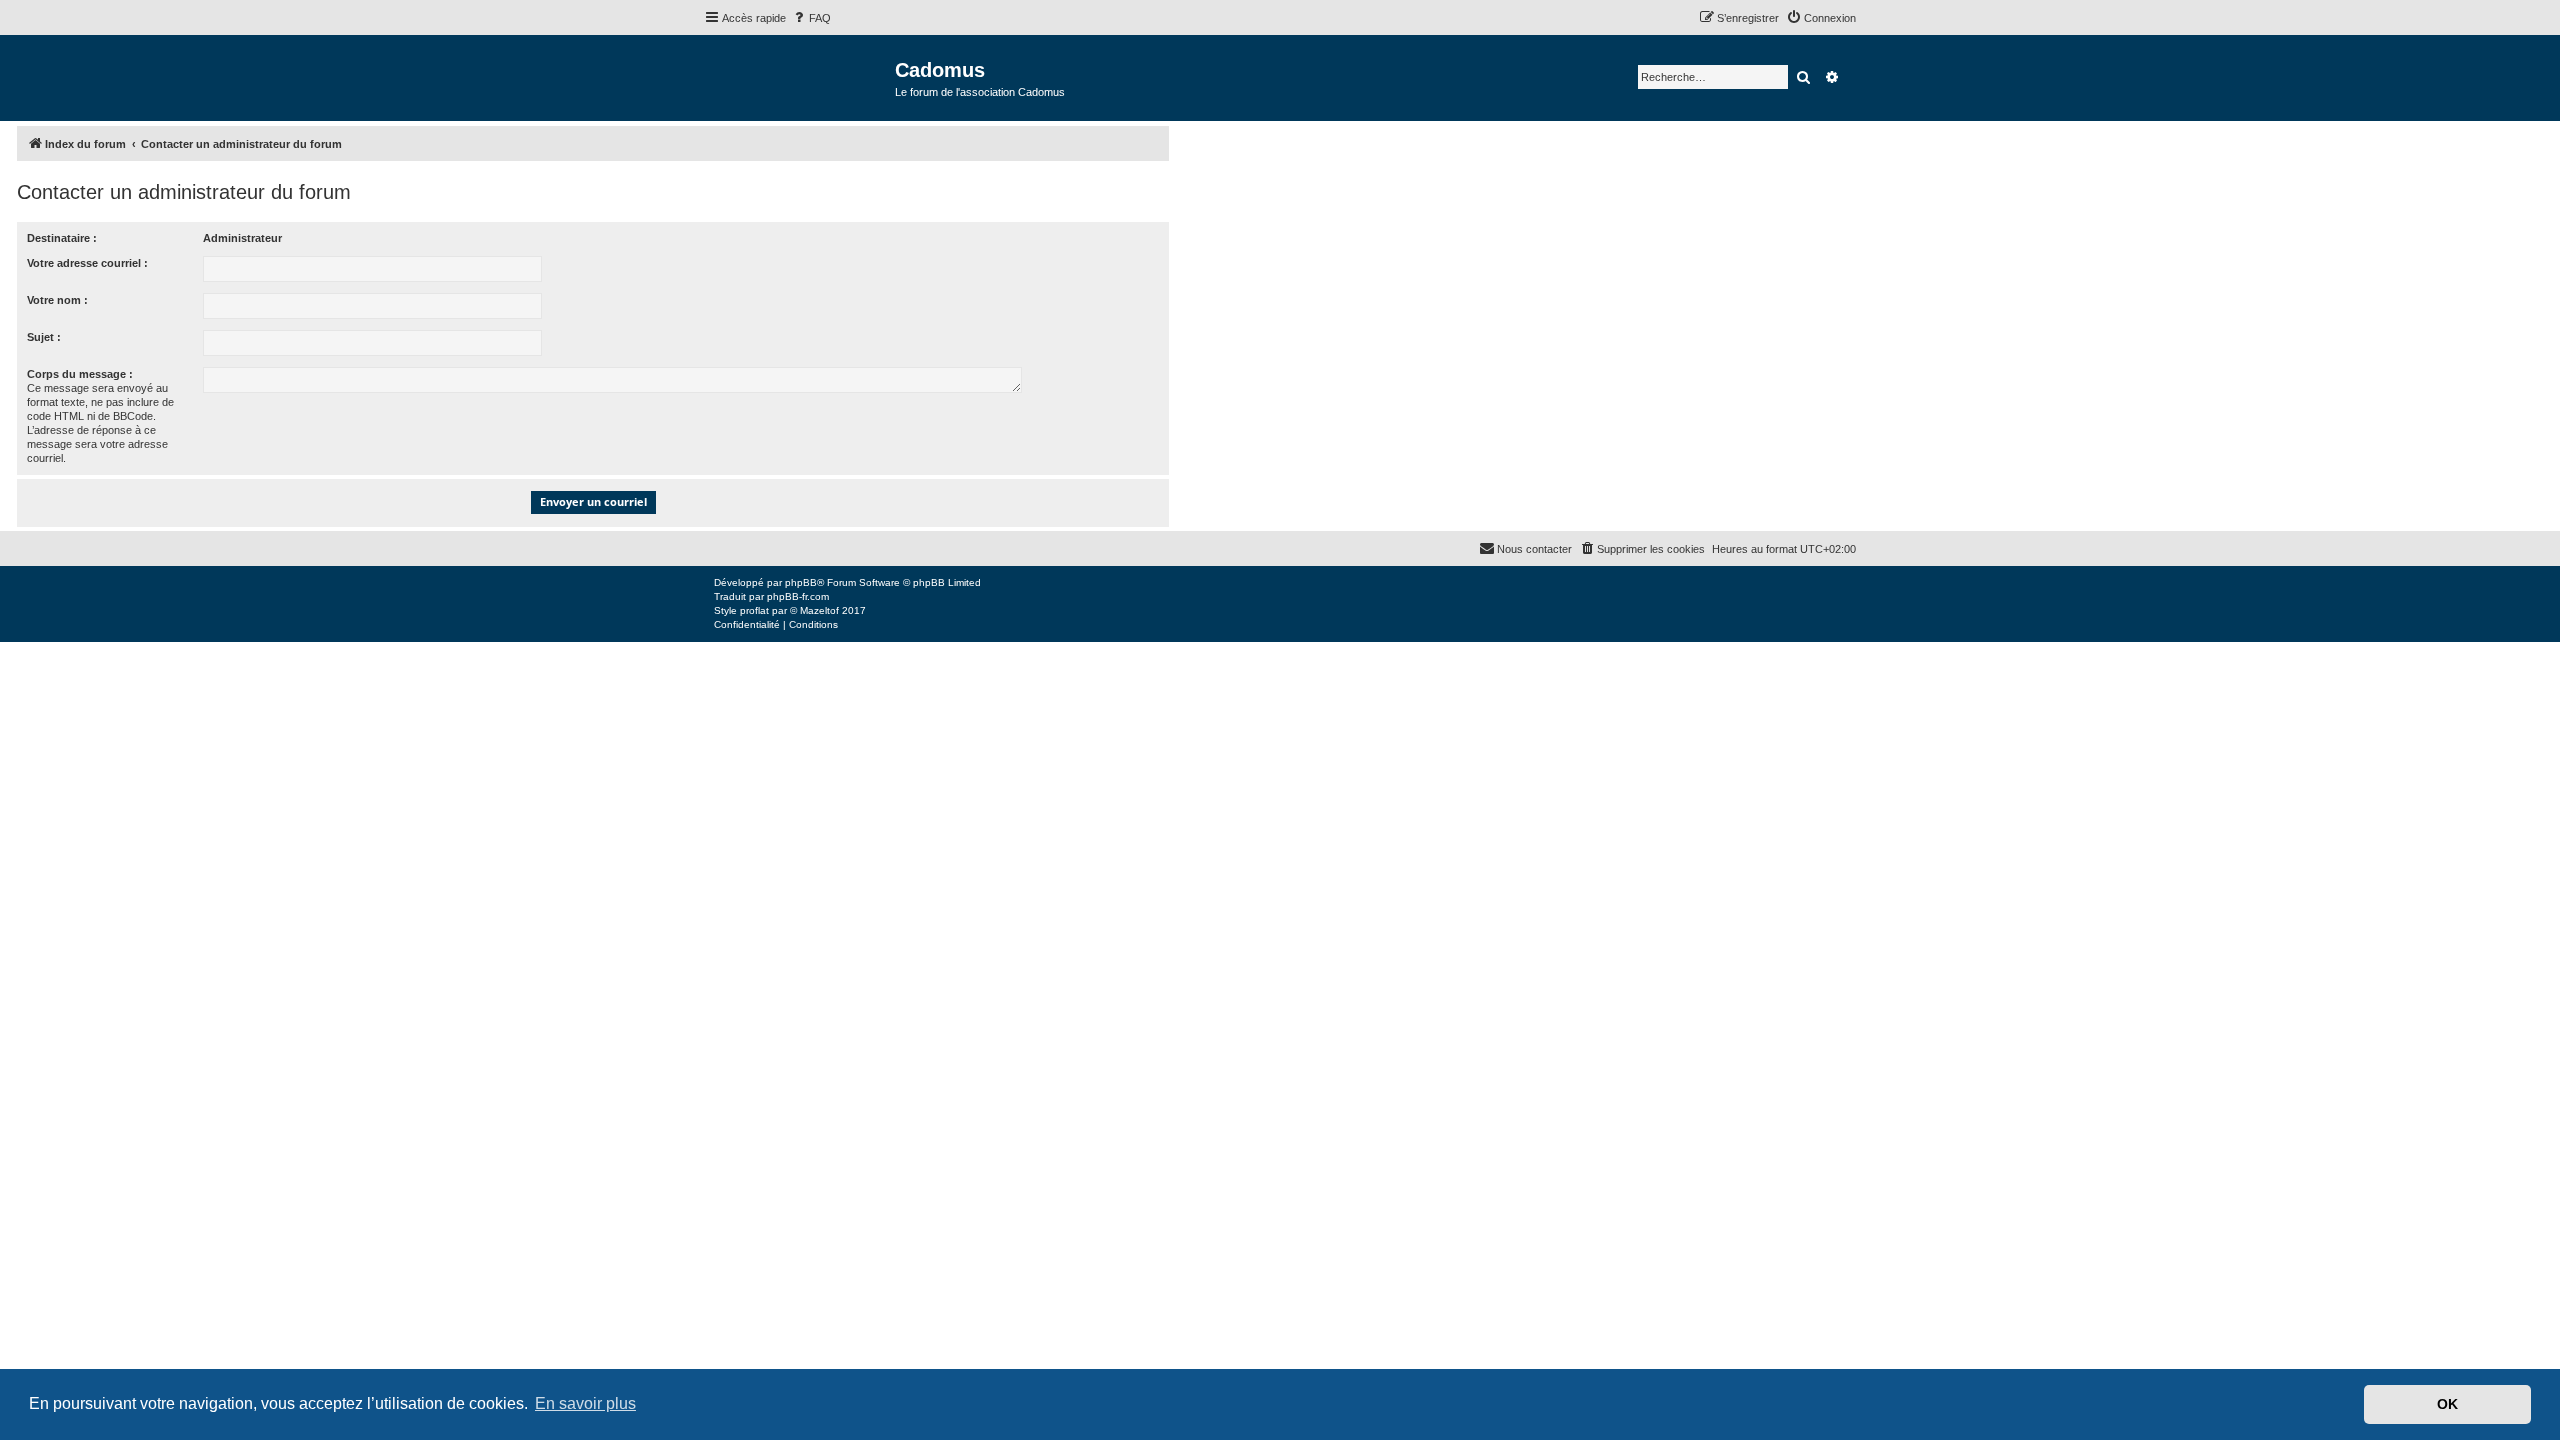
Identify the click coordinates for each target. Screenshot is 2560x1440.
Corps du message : (80, 374)
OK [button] (2447, 1404)
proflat (754, 610)
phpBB (801, 582)
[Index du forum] (799, 76)
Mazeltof (819, 610)
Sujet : (44, 337)
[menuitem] (811, 18)
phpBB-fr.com (798, 596)
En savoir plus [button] (585, 1403)
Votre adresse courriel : (87, 263)
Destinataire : (62, 238)
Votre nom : (57, 300)
